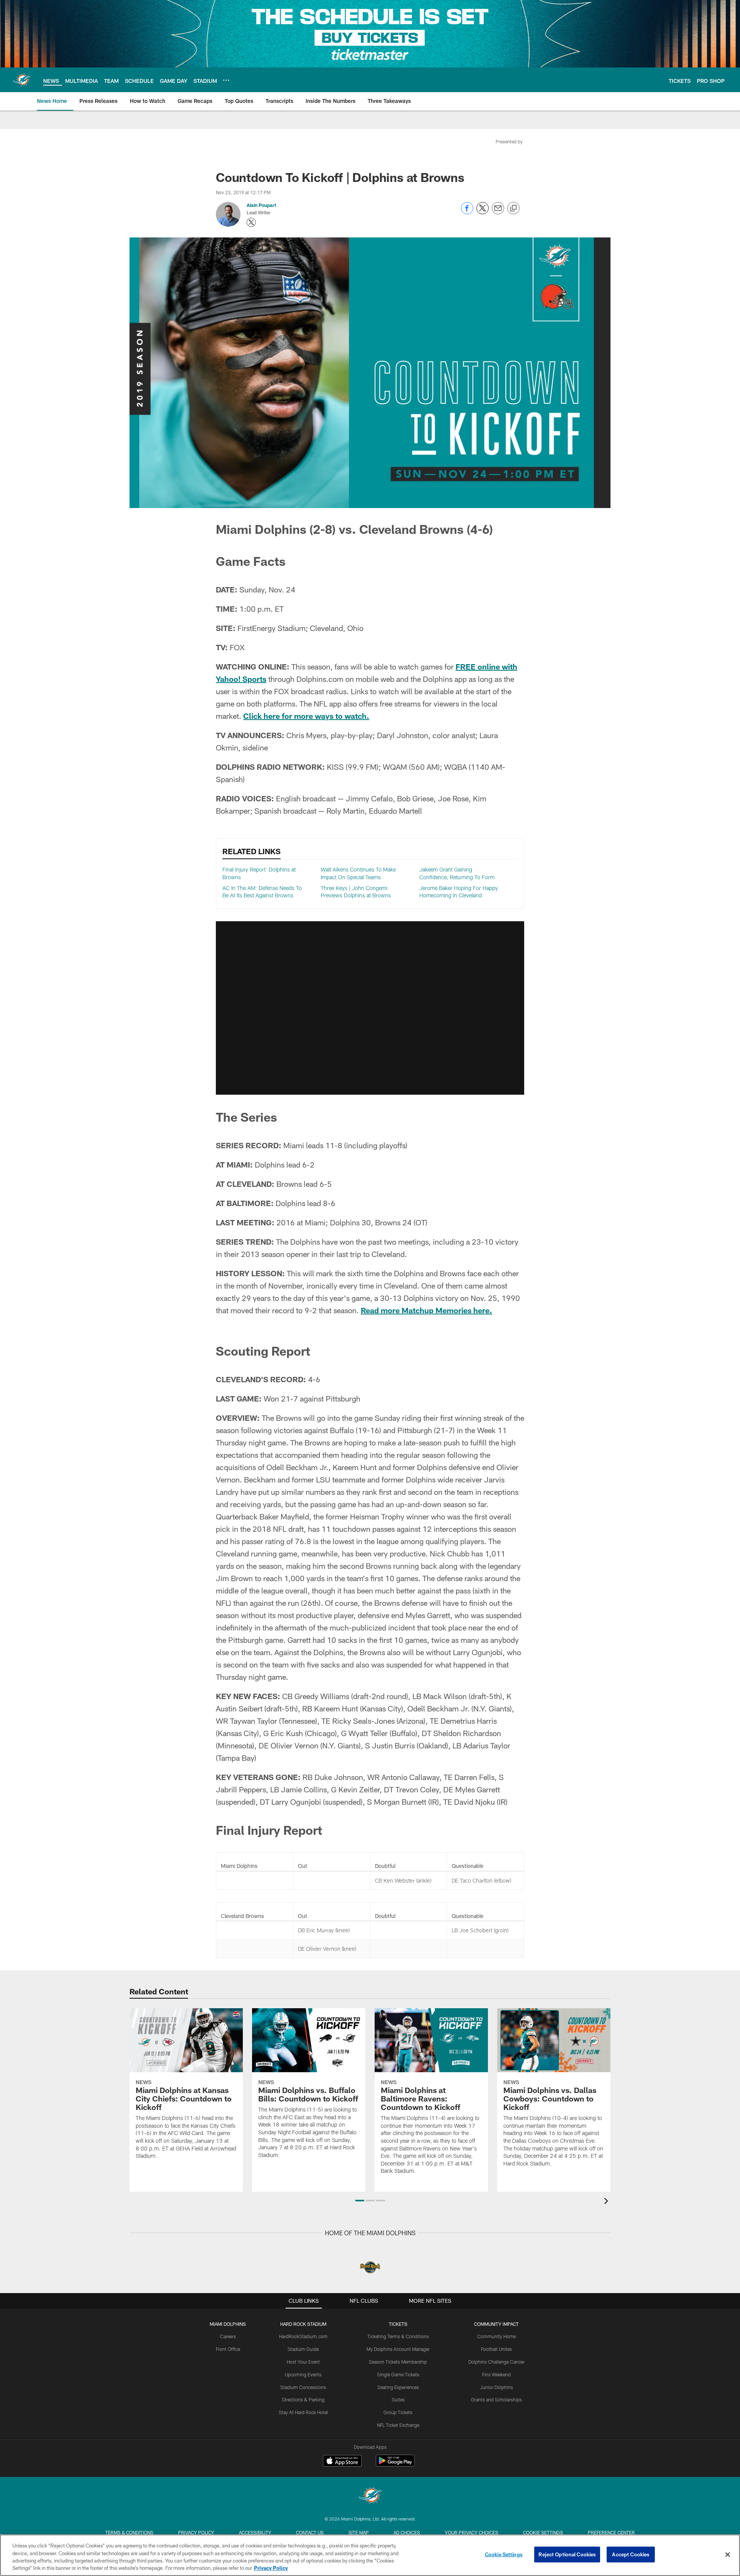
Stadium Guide (303, 2349)
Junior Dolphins (496, 2387)
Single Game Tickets (398, 2374)
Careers (228, 2336)
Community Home (496, 2336)
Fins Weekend (496, 2374)
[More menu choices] (226, 80)
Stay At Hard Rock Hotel (303, 2412)
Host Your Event (303, 2362)
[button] (370, 1008)
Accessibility (255, 2532)
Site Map (359, 2532)
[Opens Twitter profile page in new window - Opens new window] (251, 222)
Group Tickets (398, 2412)
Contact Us (310, 2532)
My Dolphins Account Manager (398, 2349)
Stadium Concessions (303, 2387)
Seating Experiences (398, 2387)
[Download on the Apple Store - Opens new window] (342, 2462)
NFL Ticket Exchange (398, 2425)
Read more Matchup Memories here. (426, 1310)
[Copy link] (513, 209)
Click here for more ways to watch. (306, 716)
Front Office (228, 2349)
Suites (398, 2399)
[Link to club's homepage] (22, 80)
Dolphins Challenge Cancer (496, 2362)
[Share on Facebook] (467, 212)
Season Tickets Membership (398, 2362)
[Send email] (498, 212)
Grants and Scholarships (496, 2399)
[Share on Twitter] (483, 212)
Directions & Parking (303, 2399)
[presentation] (607, 2202)
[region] (370, 2555)
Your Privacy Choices (472, 2532)
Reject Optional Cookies (567, 2554)
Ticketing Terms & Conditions (398, 2336)
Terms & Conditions (129, 2532)
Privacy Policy (196, 2532)
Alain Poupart (261, 205)
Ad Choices (407, 2532)
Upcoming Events (303, 2374)
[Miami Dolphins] (370, 2496)
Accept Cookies (631, 2554)
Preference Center (611, 2532)
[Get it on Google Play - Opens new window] (395, 2464)
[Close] (728, 2554)
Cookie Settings (543, 2532)
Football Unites (496, 2349)
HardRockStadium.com (303, 2336)
